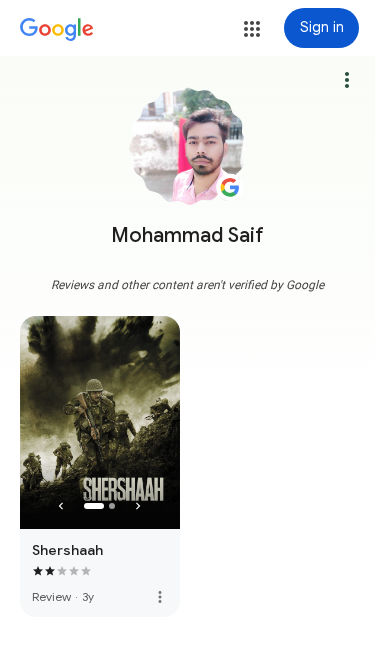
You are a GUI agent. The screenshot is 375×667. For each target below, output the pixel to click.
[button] (252, 29)
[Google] (57, 30)
